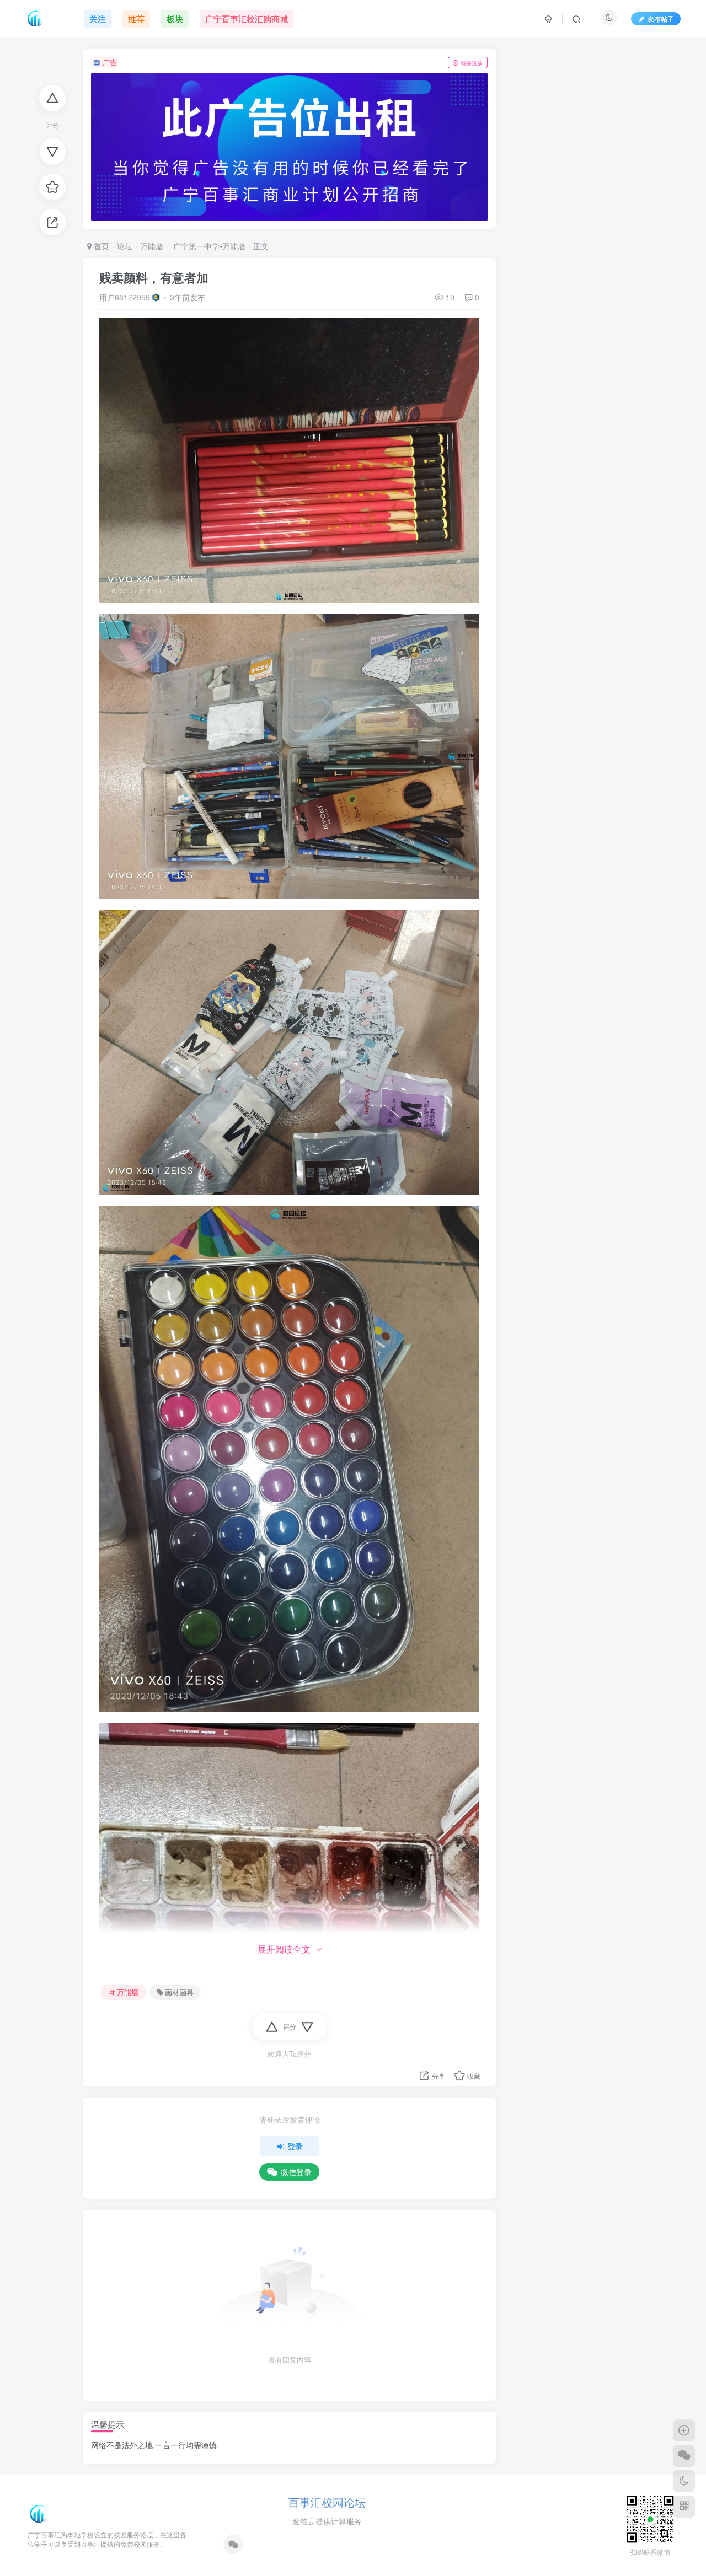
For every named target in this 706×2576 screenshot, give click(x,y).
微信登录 (296, 2172)
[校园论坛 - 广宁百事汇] (39, 2512)
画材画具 (179, 1992)
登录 (295, 2146)
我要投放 (472, 63)
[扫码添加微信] (684, 2456)
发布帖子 (661, 18)
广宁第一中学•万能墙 (208, 246)
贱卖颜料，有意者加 (154, 277)
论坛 (125, 246)
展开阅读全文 (284, 1949)
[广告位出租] (289, 147)
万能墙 (152, 246)
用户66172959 (125, 297)
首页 (100, 246)
